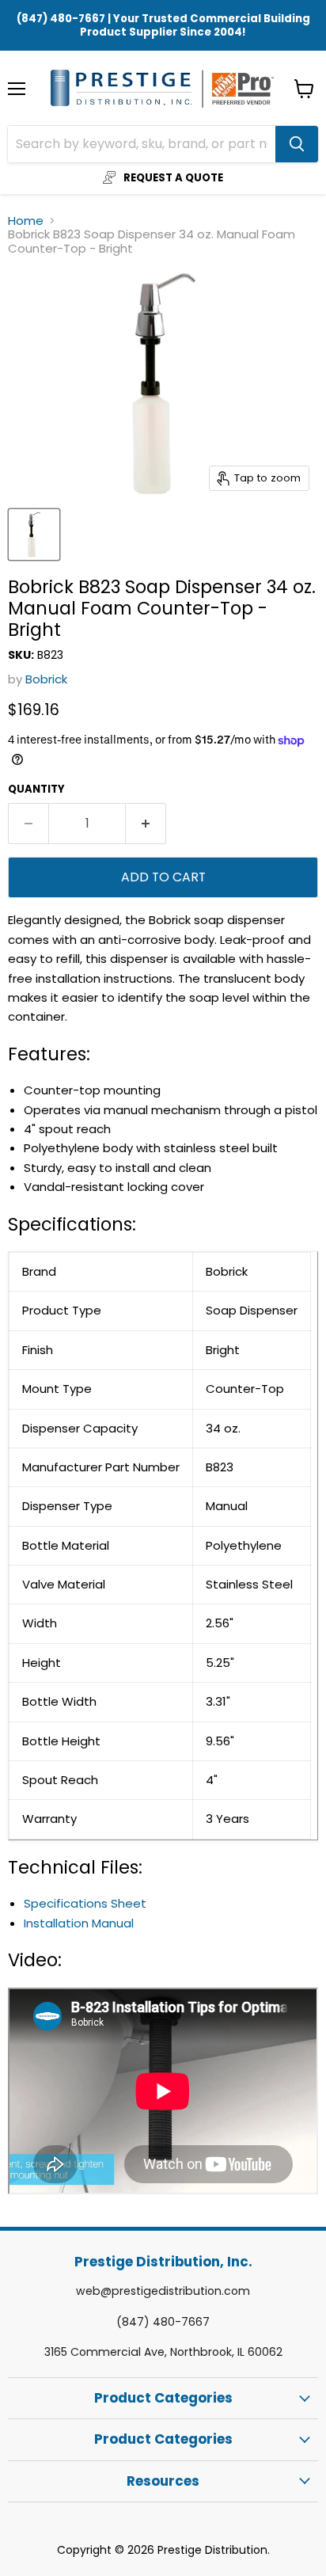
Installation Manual (79, 1923)
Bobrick (46, 679)
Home (26, 221)
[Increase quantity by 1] (146, 824)
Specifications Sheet (85, 1903)
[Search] (297, 144)
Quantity (36, 789)
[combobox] (142, 144)
